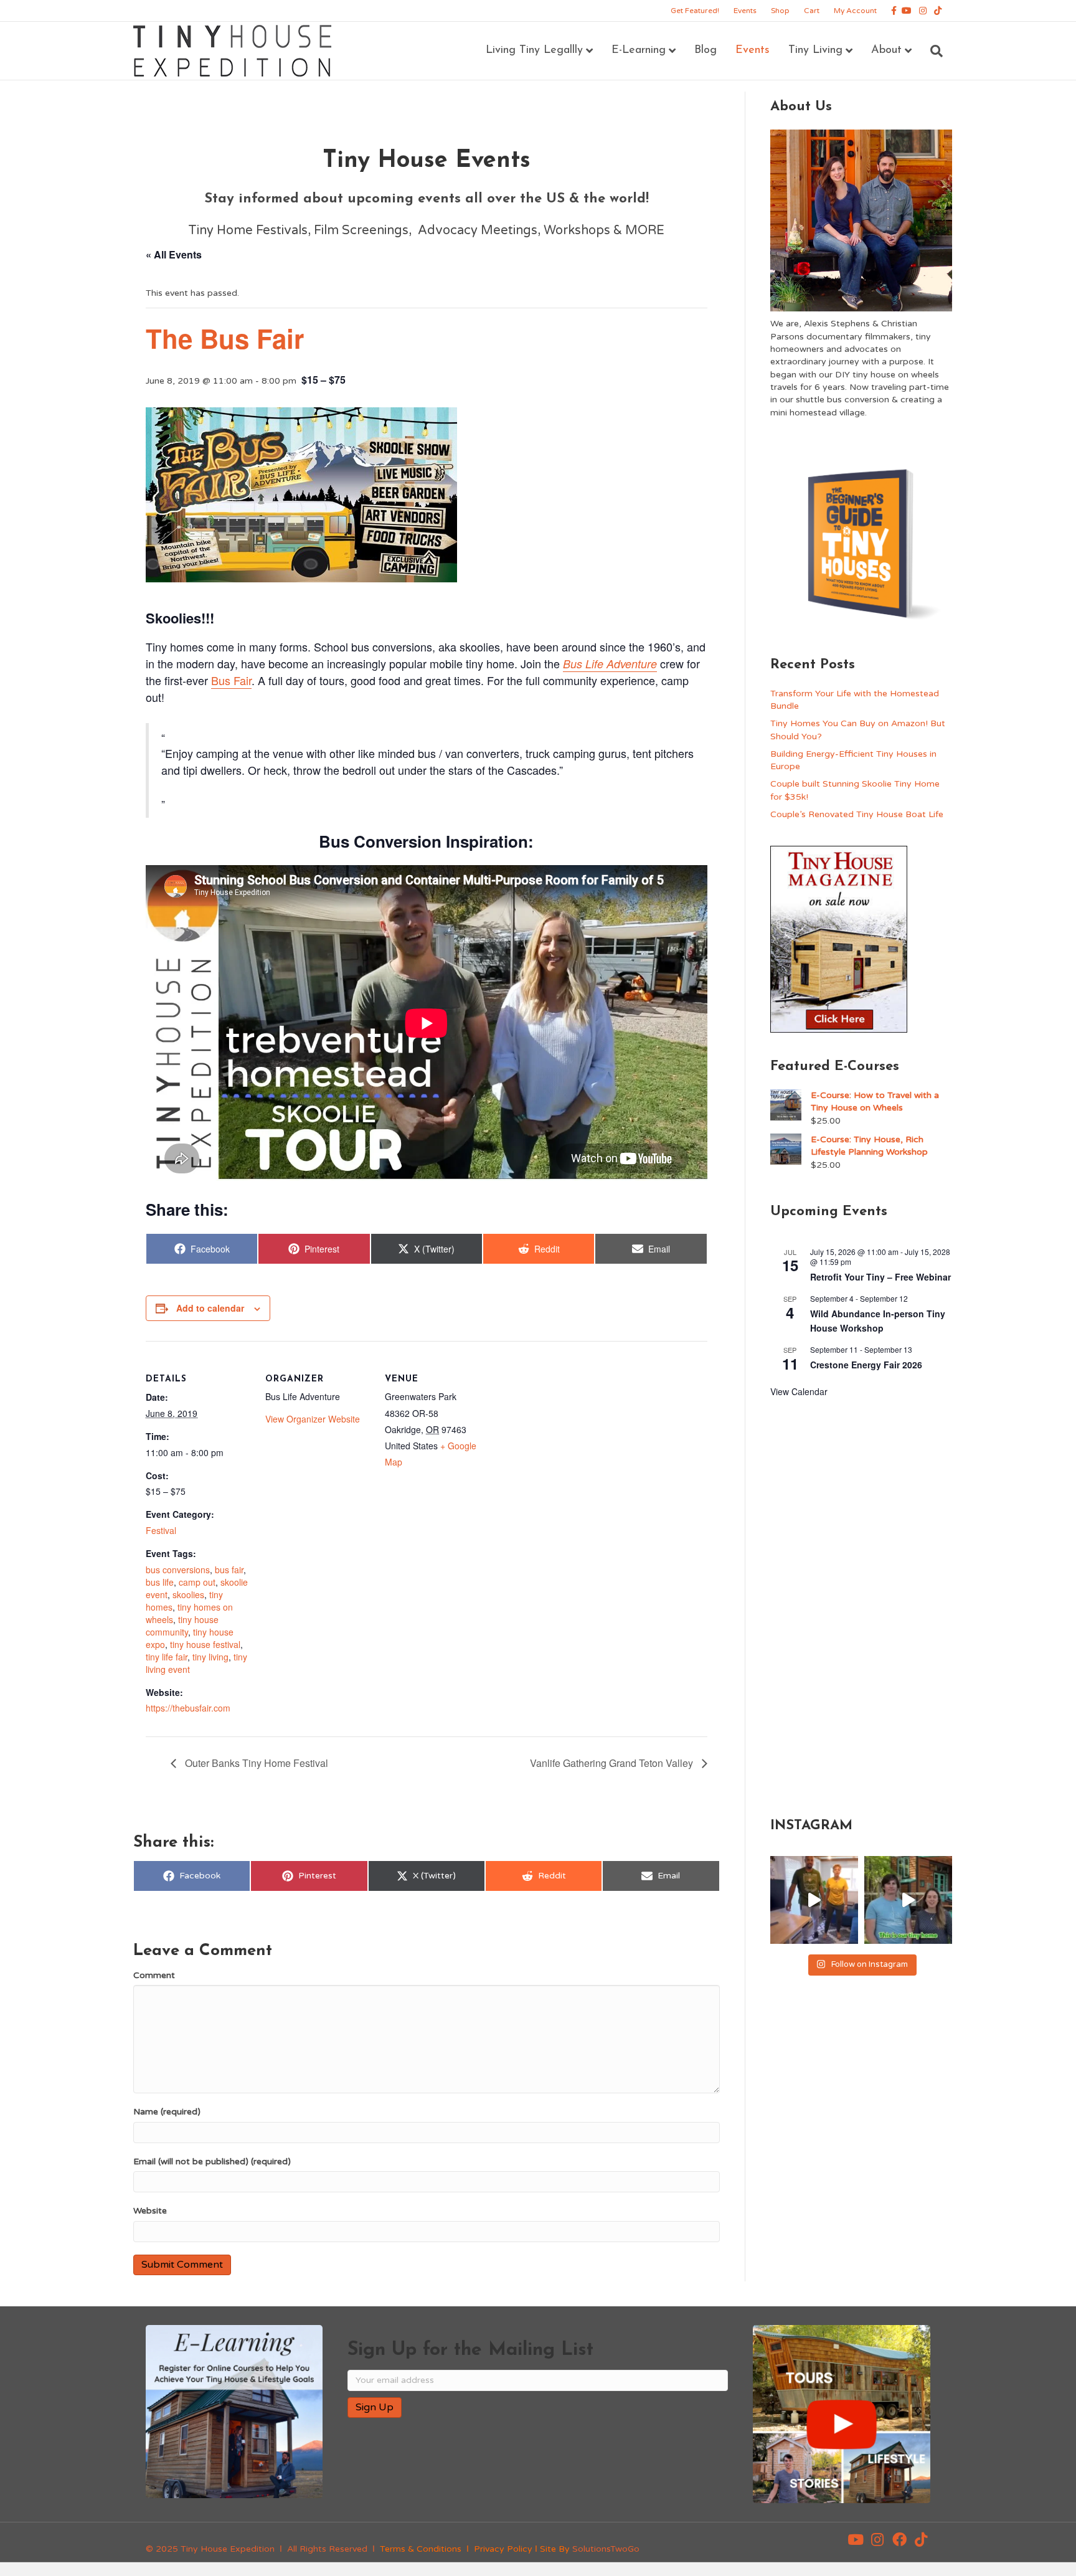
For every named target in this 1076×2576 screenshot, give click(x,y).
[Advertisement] (861, 1605)
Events (745, 11)
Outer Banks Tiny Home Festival (255, 1763)
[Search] (932, 51)
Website (150, 2211)
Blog (706, 50)
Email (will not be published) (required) (212, 2162)
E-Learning (639, 50)
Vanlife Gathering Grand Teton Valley (613, 1763)
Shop (780, 11)
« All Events (174, 254)
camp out (197, 1582)
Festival (161, 1530)
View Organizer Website (313, 1419)
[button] (856, 2540)
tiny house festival (205, 1644)
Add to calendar (210, 1308)
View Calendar (799, 1391)
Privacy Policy (503, 2549)
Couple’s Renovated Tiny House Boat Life (857, 814)
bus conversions (178, 1570)
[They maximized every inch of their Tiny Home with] (908, 1900)
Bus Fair (231, 680)
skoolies (188, 1594)
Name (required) (167, 2112)
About (886, 50)
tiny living (210, 1657)
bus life (160, 1582)
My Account (855, 11)
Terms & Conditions (421, 2549)
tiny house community (182, 1626)
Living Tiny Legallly (534, 50)
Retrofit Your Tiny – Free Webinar (880, 1277)
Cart (812, 11)
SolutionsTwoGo (606, 2549)
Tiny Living (815, 50)
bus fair (229, 1570)
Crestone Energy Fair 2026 (866, 1365)
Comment (154, 1975)
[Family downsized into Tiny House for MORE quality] (814, 1900)
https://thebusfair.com (188, 1708)
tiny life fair (167, 1657)
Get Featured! (695, 11)
